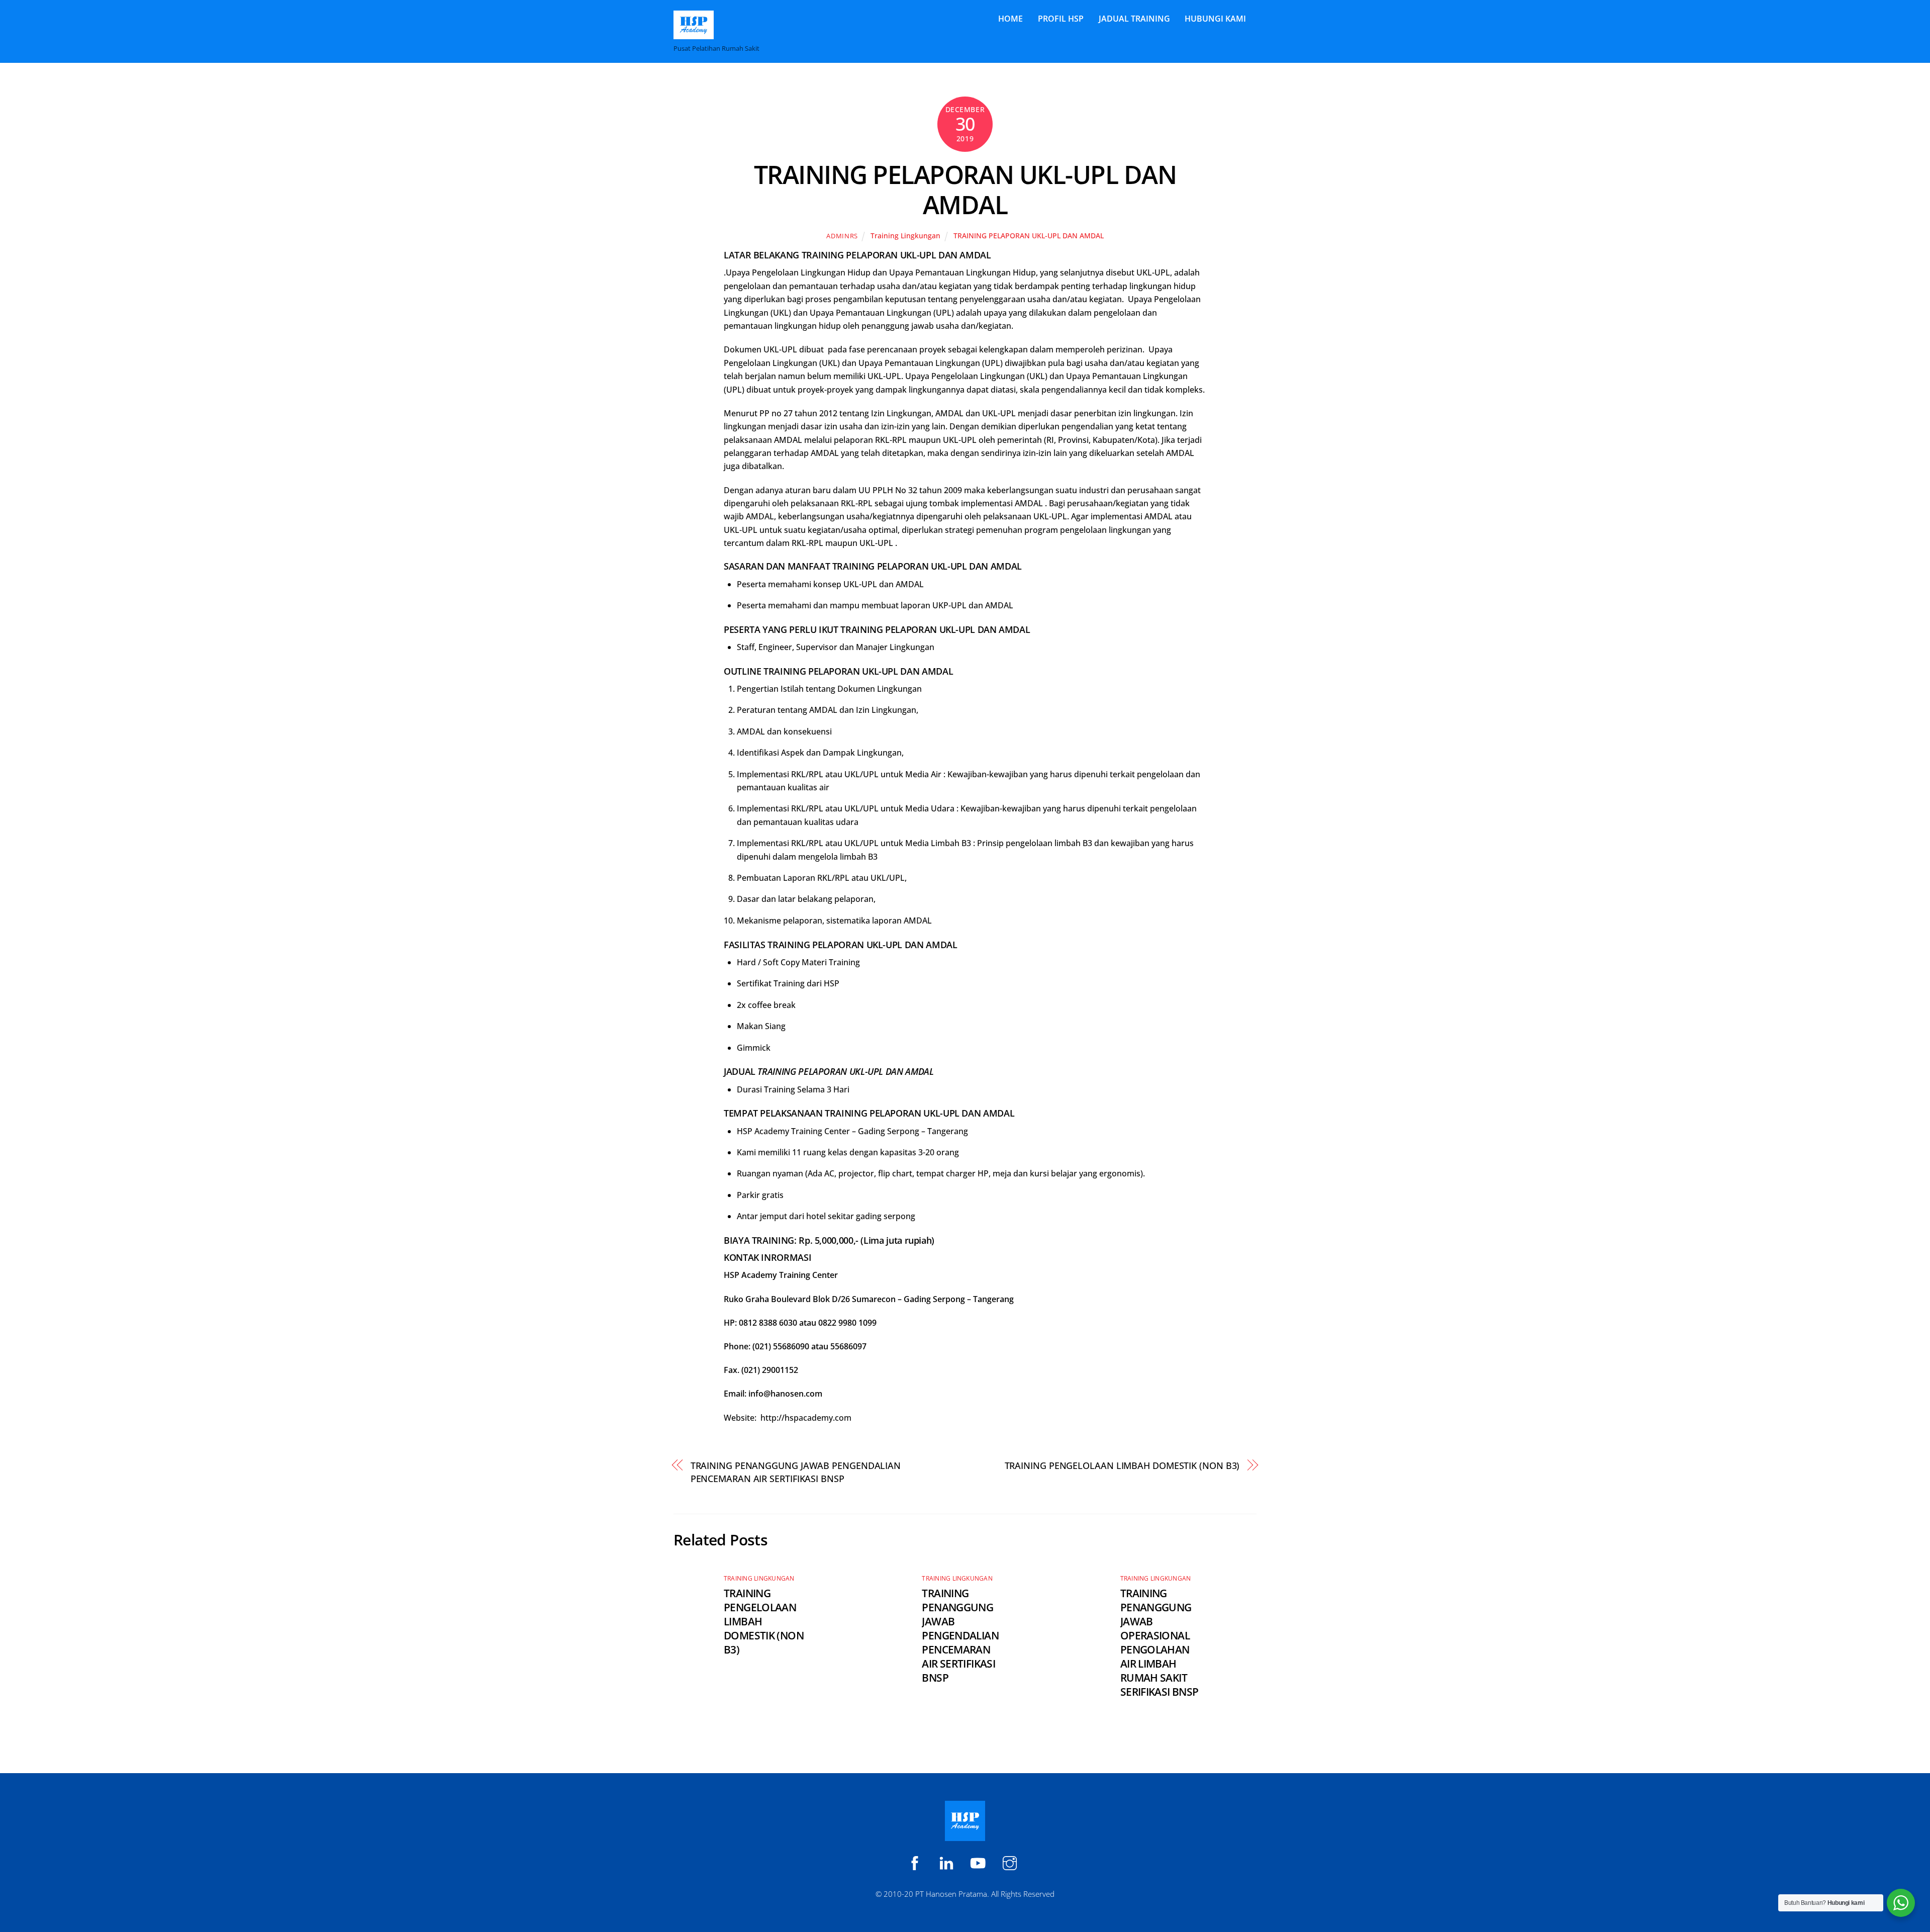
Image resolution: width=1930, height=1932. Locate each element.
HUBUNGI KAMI (1215, 19)
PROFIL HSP (1061, 19)
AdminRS (842, 236)
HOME (1010, 19)
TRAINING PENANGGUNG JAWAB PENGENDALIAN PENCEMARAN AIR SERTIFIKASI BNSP (796, 1472)
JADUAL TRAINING (1134, 19)
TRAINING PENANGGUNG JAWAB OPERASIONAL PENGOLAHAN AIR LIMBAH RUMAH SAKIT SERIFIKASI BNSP (1160, 1642)
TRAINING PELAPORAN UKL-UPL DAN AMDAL (965, 190)
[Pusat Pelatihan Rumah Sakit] (694, 34)
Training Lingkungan (905, 236)
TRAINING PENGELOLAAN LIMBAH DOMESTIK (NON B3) (1122, 1465)
